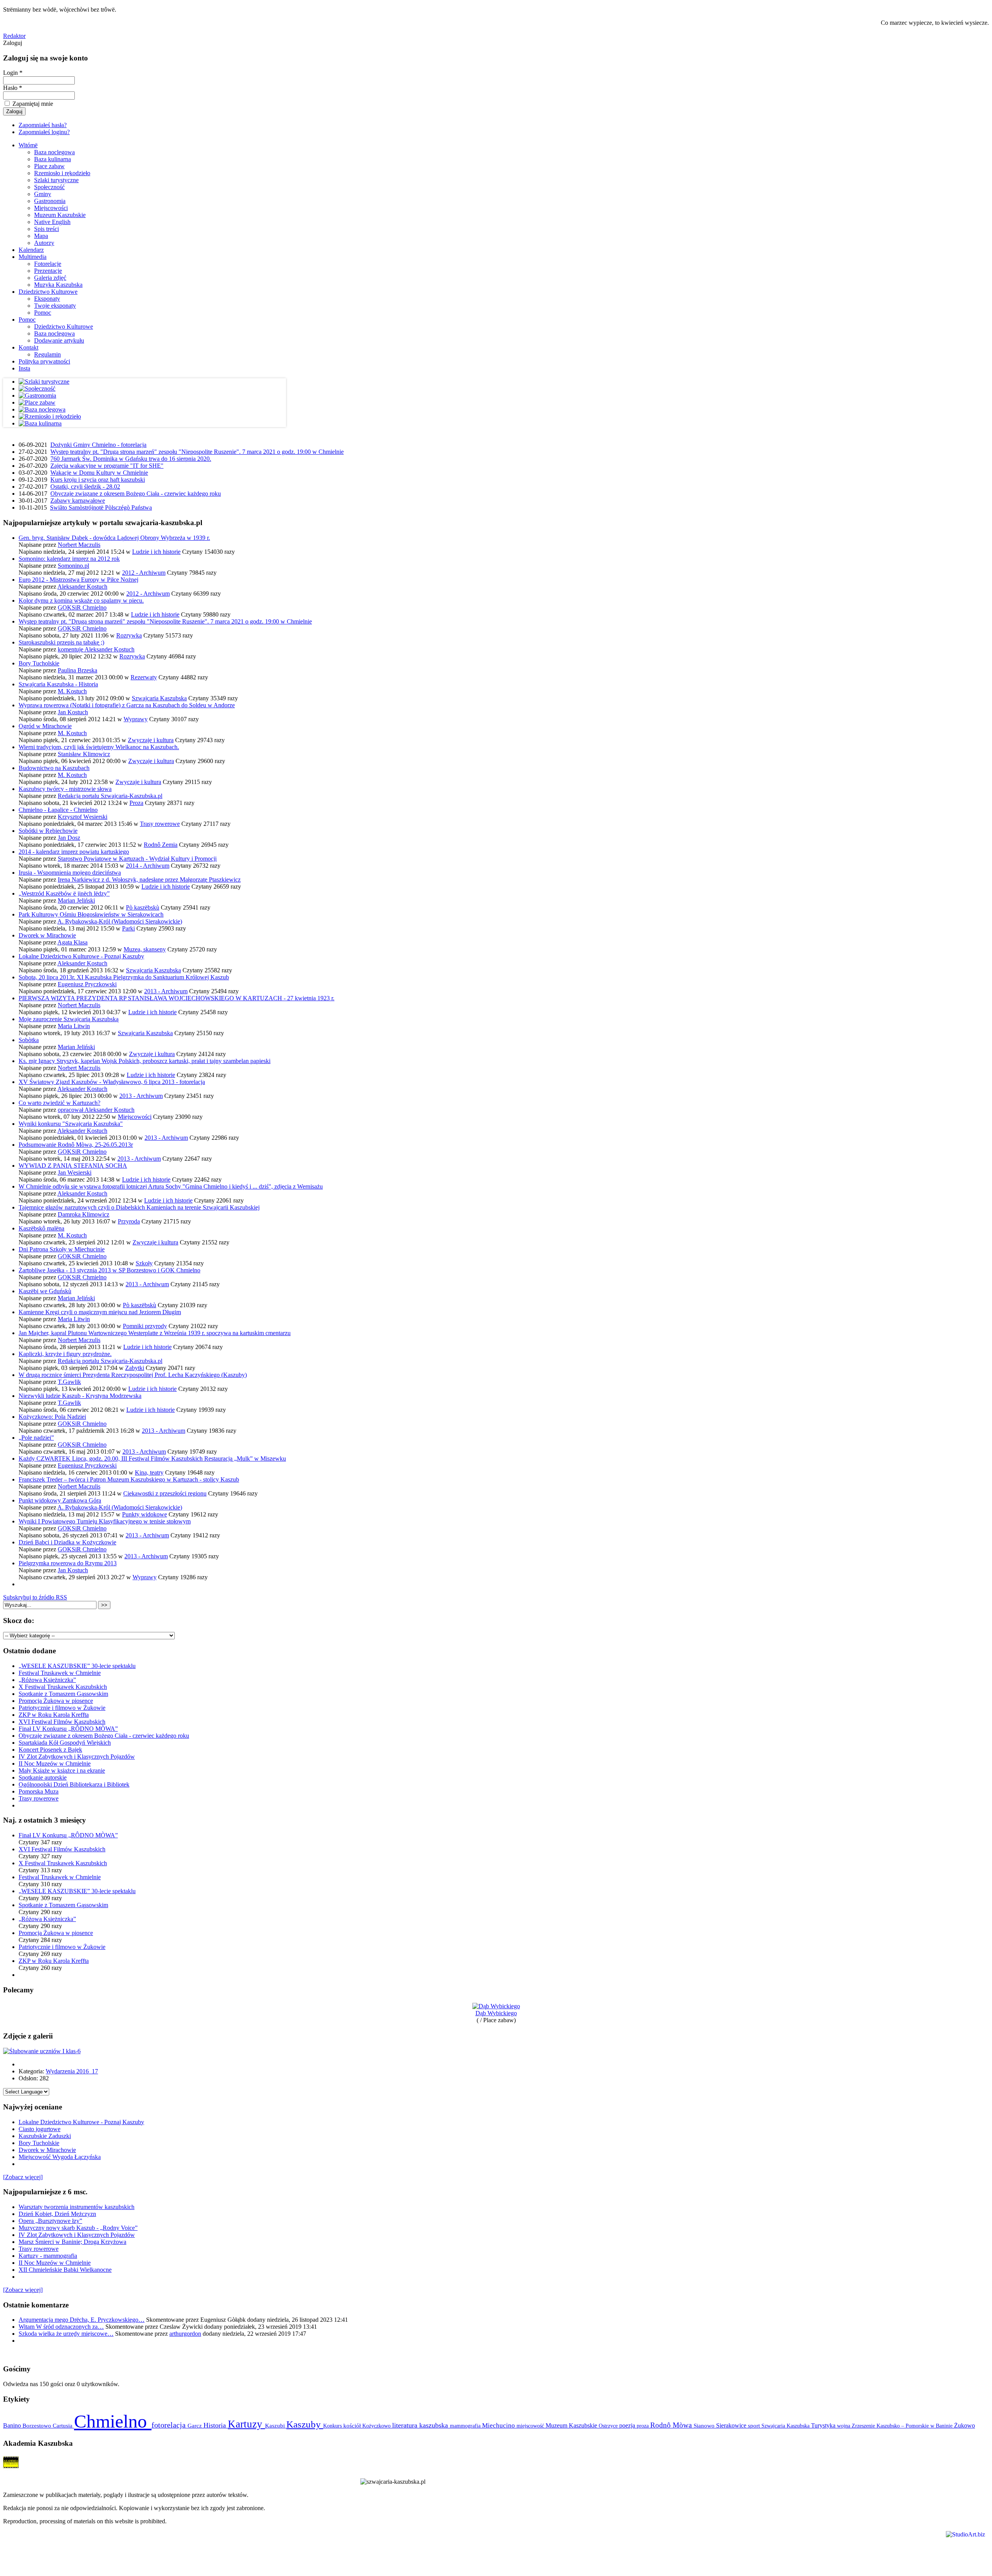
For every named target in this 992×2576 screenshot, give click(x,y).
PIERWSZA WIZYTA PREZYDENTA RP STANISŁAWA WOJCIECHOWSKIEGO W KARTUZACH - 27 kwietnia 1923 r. (177, 998)
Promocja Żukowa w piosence (56, 1701)
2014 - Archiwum (148, 866)
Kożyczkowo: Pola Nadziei (52, 1417)
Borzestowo (38, 2426)
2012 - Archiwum (144, 573)
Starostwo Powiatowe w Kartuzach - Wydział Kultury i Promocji (137, 859)
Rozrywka (129, 635)
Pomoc (43, 313)
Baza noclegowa (54, 152)
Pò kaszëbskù (143, 907)
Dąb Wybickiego (496, 2013)
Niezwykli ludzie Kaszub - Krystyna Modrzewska (80, 1396)
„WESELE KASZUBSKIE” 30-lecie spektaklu (77, 1666)
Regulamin (47, 354)
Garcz (195, 2425)
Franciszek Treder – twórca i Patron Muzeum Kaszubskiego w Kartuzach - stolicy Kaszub (129, 1479)
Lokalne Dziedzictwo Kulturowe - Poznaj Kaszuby (81, 956)
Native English (52, 222)
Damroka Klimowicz (84, 1214)
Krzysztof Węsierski (83, 817)
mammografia (466, 2426)
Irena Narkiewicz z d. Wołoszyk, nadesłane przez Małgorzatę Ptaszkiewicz (149, 880)
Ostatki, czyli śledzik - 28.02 (85, 487)
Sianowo (705, 2426)
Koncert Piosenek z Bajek (50, 1750)
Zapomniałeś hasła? (43, 125)
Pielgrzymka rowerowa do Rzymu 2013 (68, 1563)
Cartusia (63, 2425)
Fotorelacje (48, 264)
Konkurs (333, 2426)
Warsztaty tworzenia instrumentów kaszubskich (77, 2207)
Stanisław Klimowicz (84, 754)
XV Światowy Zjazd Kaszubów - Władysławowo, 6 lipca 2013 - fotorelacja (112, 1082)
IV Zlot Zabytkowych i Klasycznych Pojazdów (77, 1757)
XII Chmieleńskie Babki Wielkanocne (65, 2270)
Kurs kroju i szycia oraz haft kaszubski (98, 480)
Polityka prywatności (44, 361)
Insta (24, 368)
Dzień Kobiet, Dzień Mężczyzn (57, 2214)
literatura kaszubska (421, 2425)
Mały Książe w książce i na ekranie (62, 1770)
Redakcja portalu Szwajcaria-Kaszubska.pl (110, 796)
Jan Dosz (69, 838)
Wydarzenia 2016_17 (72, 2071)
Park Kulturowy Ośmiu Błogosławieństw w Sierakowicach (91, 914)
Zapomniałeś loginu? (44, 132)
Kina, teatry (149, 1472)
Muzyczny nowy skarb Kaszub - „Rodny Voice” (78, 2228)
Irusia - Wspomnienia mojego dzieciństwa (70, 873)
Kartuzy (246, 2424)
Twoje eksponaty (55, 306)
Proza (136, 803)
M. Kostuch (72, 691)
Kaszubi (276, 2425)
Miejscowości (51, 208)
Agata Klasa (72, 942)
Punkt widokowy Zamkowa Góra (60, 1500)
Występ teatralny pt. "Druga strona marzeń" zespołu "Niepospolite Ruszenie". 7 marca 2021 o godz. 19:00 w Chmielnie (197, 452)
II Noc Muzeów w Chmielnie (55, 1764)
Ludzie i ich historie (156, 552)
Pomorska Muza (39, 1791)
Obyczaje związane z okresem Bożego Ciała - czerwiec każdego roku (136, 494)
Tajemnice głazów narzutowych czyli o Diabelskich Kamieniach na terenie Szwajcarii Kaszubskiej (139, 1207)
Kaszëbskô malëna (41, 1228)
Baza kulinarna (53, 159)
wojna (844, 2426)
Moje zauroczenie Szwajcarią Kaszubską (69, 1019)
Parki (128, 928)
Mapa (41, 236)
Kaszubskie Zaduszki (45, 2136)
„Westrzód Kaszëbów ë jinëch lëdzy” (64, 893)
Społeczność (49, 187)
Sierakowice (732, 2425)
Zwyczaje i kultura (151, 740)
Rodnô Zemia (161, 845)
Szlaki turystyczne (56, 180)
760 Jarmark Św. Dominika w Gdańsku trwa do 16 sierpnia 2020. (131, 459)
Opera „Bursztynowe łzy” (50, 2221)
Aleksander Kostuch (82, 587)
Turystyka (824, 2425)
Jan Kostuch (73, 712)
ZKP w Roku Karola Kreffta (54, 1715)
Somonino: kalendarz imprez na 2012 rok (69, 559)
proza (643, 2426)
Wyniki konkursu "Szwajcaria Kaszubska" (71, 1124)
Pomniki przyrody (145, 1326)
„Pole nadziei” (36, 1438)
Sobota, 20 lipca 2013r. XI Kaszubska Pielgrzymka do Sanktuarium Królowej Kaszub (124, 977)
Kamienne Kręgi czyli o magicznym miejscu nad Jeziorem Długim (100, 1312)
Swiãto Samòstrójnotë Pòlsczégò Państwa (101, 507)
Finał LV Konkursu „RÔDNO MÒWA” (68, 1729)
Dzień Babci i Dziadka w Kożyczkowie (67, 1542)
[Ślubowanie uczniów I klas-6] (42, 2051)
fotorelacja (170, 2425)
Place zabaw (49, 166)
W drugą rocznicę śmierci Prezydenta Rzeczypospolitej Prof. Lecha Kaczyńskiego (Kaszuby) (133, 1375)
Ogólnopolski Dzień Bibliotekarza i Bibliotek (74, 1784)
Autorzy (44, 243)
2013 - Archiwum (166, 991)
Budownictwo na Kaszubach (54, 768)
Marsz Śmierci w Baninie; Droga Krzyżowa (72, 2242)
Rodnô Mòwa (672, 2425)
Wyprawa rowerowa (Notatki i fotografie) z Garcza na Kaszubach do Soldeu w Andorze (127, 705)
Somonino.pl (73, 566)
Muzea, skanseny (145, 949)
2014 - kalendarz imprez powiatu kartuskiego (74, 852)
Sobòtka (29, 1040)
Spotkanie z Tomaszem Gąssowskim (63, 1694)
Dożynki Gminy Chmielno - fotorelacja (98, 445)
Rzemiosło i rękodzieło (62, 173)
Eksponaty (47, 299)
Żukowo (964, 2425)
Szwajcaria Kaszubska (159, 698)
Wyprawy (136, 719)
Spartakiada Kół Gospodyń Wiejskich (65, 1743)
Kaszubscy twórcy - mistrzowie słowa (65, 789)
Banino (13, 2425)
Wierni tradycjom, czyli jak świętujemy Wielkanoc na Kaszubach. (99, 747)
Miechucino (499, 2425)
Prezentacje (48, 271)
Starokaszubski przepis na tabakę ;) (61, 642)
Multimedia (33, 257)
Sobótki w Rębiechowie (48, 831)
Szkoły (144, 1263)
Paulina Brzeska (77, 670)
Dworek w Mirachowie (47, 935)
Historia (216, 2425)
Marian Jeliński (76, 900)
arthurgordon (185, 2334)
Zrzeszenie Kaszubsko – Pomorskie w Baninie (903, 2426)
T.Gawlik (69, 1382)
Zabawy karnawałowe (78, 501)
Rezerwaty (144, 677)
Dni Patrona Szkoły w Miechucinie (62, 1249)
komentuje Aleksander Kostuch (96, 649)
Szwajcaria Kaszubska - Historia (58, 684)
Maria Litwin (74, 1026)
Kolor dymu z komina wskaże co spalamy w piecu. (81, 600)
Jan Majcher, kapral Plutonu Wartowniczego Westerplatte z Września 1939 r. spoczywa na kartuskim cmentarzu (155, 1333)
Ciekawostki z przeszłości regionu (165, 1493)
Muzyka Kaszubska (58, 285)
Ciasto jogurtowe (40, 2129)
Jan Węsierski (75, 1173)
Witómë (28, 145)
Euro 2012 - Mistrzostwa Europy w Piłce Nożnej (78, 580)
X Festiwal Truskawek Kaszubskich (63, 1687)
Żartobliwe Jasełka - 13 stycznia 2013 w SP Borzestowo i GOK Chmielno (109, 1270)
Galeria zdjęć (50, 278)
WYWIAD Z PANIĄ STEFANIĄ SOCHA (73, 1166)
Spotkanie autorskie (43, 1777)
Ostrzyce (609, 2426)
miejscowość (531, 2426)
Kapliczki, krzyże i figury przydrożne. (65, 1354)
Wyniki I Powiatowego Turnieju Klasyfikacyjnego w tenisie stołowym (105, 1521)
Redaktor (14, 36)
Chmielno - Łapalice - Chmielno (58, 810)
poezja (628, 2425)
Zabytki (135, 1368)
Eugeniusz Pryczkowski (87, 984)
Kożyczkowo (377, 2426)
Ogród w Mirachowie (45, 726)
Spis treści (46, 229)
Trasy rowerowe (160, 824)
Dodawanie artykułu (59, 340)
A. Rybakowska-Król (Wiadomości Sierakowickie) (120, 921)
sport (755, 2426)
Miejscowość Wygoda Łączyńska (60, 2157)
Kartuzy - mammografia (48, 2256)
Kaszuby (305, 2424)
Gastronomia (50, 201)
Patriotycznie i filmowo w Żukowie (62, 1708)
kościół (353, 2426)
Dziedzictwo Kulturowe (48, 292)
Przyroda (129, 1221)
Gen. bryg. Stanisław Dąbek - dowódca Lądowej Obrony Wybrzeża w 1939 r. (114, 538)
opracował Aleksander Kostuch (96, 1110)
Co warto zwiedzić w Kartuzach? (59, 1103)
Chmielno (113, 2421)
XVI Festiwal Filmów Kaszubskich (62, 1722)
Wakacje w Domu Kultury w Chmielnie (99, 473)
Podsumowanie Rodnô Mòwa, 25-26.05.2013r (76, 1145)
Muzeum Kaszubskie (60, 215)
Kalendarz (31, 250)
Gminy (43, 194)
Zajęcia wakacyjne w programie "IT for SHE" (107, 466)
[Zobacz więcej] (23, 2177)
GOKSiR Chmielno (82, 607)
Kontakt (28, 347)
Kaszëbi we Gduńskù (45, 1291)
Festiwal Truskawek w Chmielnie (60, 1673)
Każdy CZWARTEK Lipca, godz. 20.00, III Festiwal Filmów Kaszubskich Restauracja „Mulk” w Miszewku (152, 1459)
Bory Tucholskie (39, 663)
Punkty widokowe (145, 1514)
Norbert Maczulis (79, 545)
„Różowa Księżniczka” (47, 1680)
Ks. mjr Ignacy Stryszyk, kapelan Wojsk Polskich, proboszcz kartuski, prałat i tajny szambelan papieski (145, 1061)
